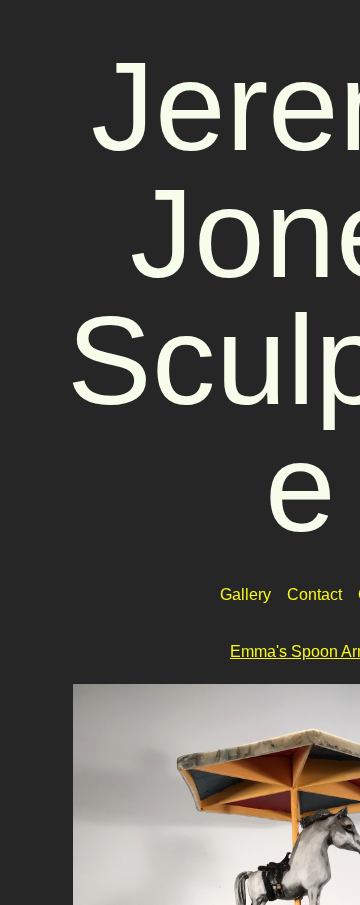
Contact (314, 594)
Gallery (245, 594)
